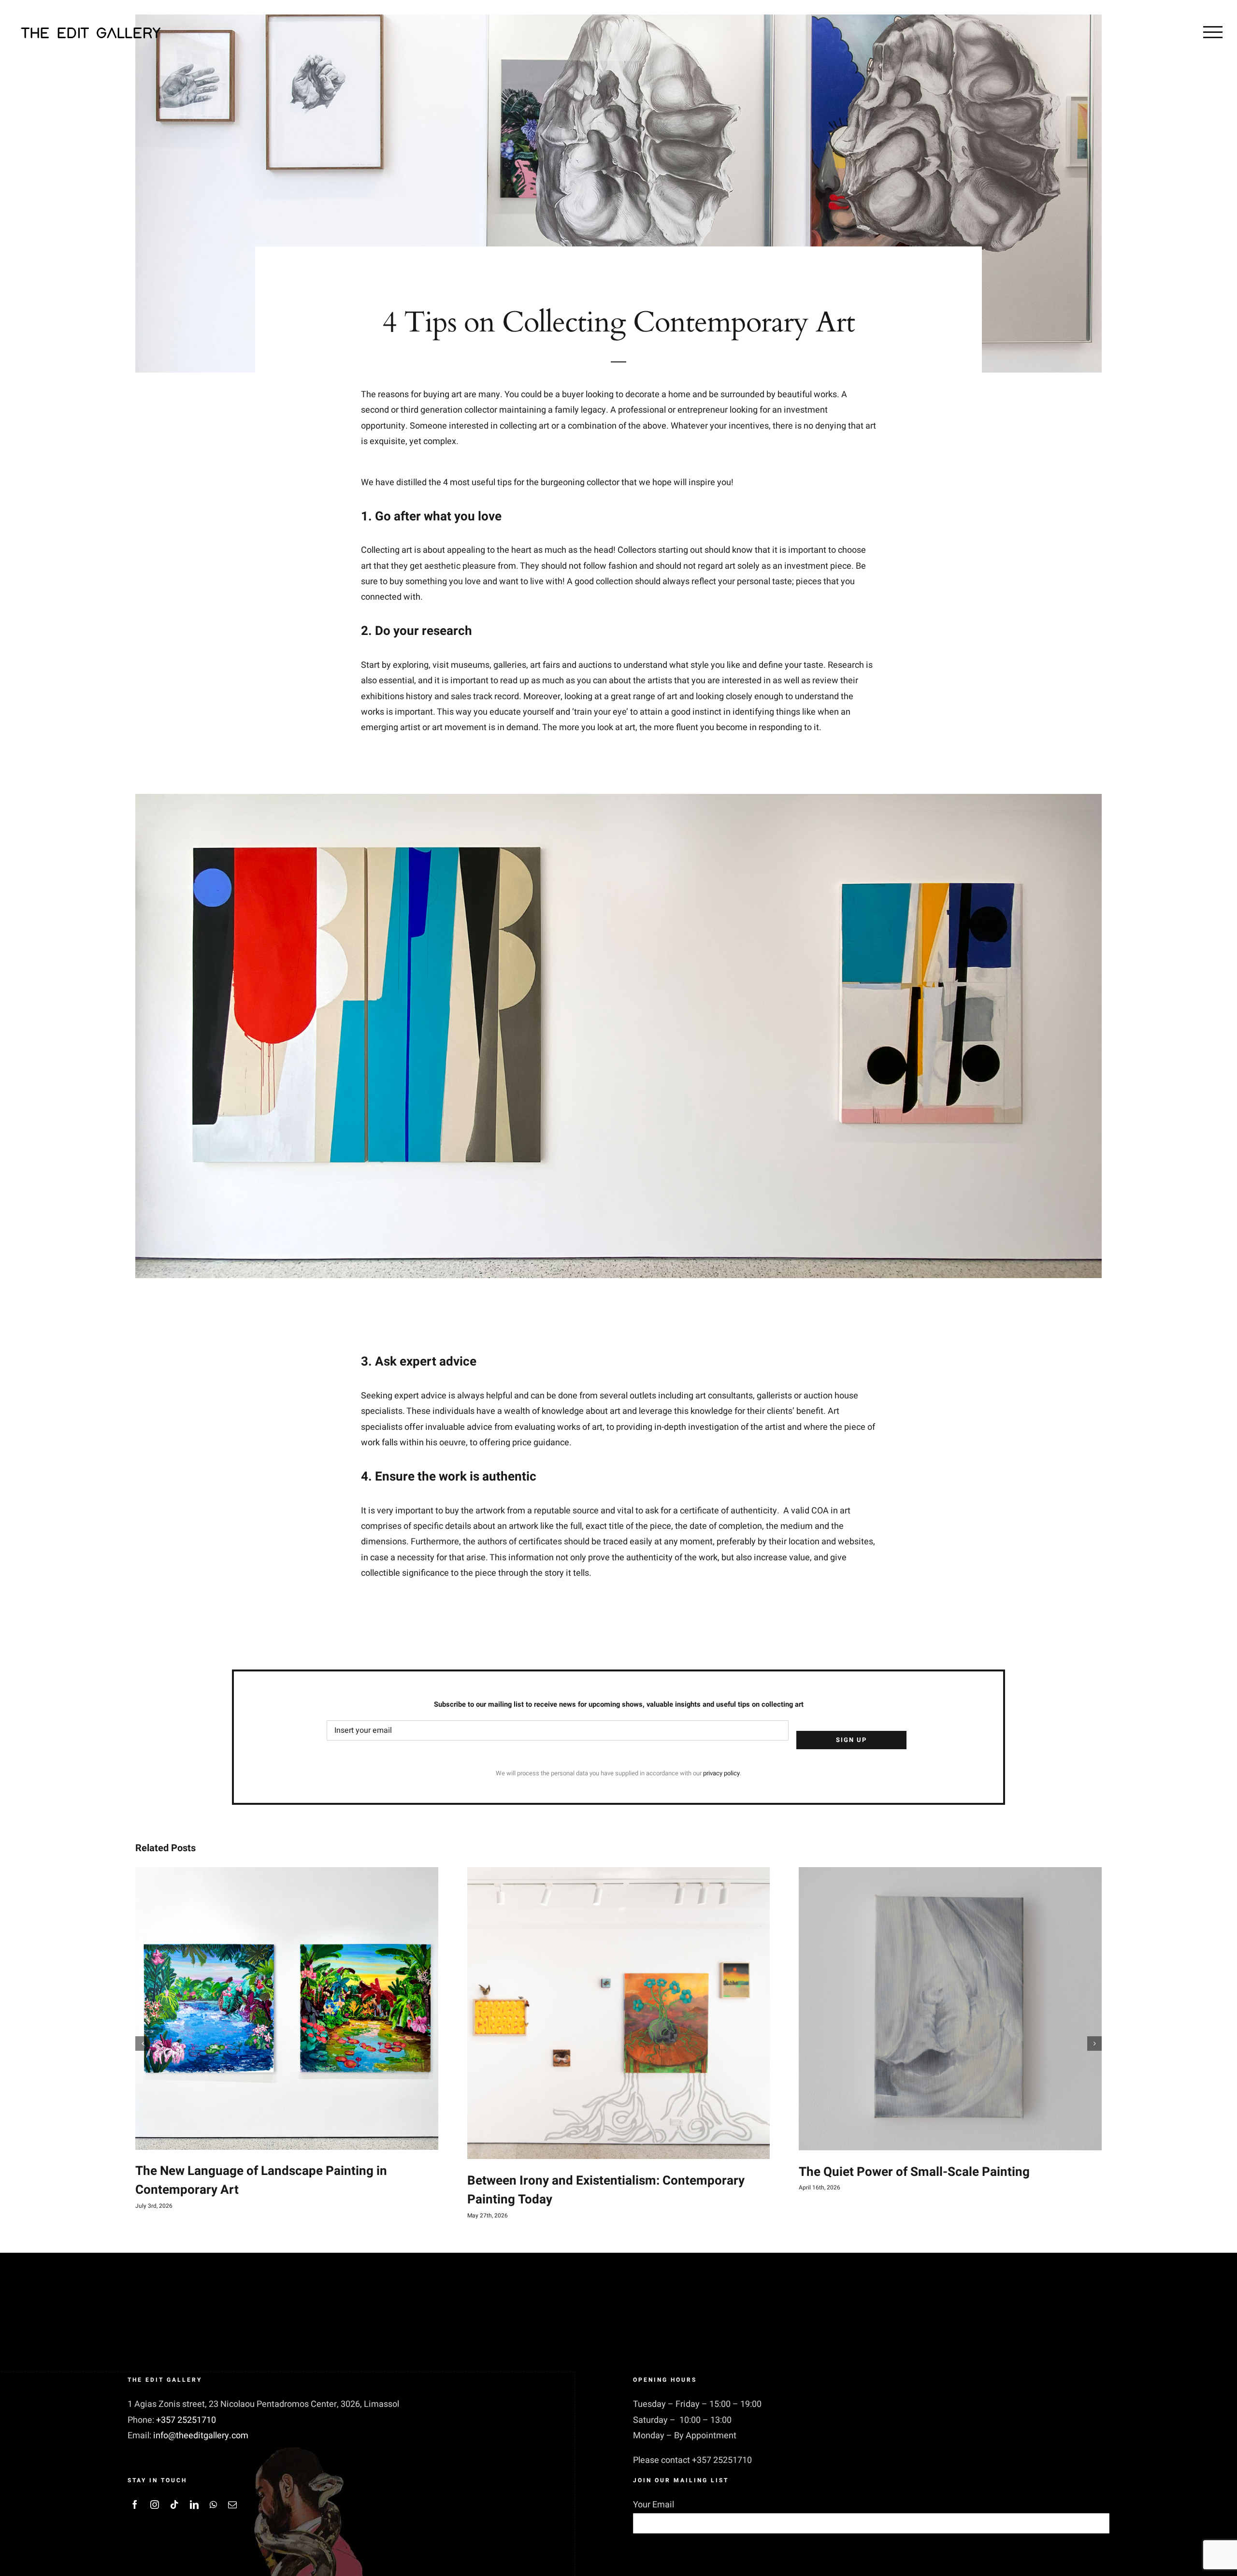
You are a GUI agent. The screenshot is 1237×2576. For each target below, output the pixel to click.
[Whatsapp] (213, 2504)
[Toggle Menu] (1213, 32)
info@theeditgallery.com (201, 2436)
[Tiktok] (174, 2504)
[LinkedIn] (194, 2504)
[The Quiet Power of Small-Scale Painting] (950, 2009)
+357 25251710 (186, 2420)
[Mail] (232, 2504)
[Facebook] (135, 2504)
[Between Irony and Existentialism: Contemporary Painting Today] (619, 2013)
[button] (143, 2044)
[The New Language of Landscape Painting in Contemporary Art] (287, 2008)
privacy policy (721, 1773)
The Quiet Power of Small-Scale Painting (914, 2172)
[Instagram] (155, 2504)
